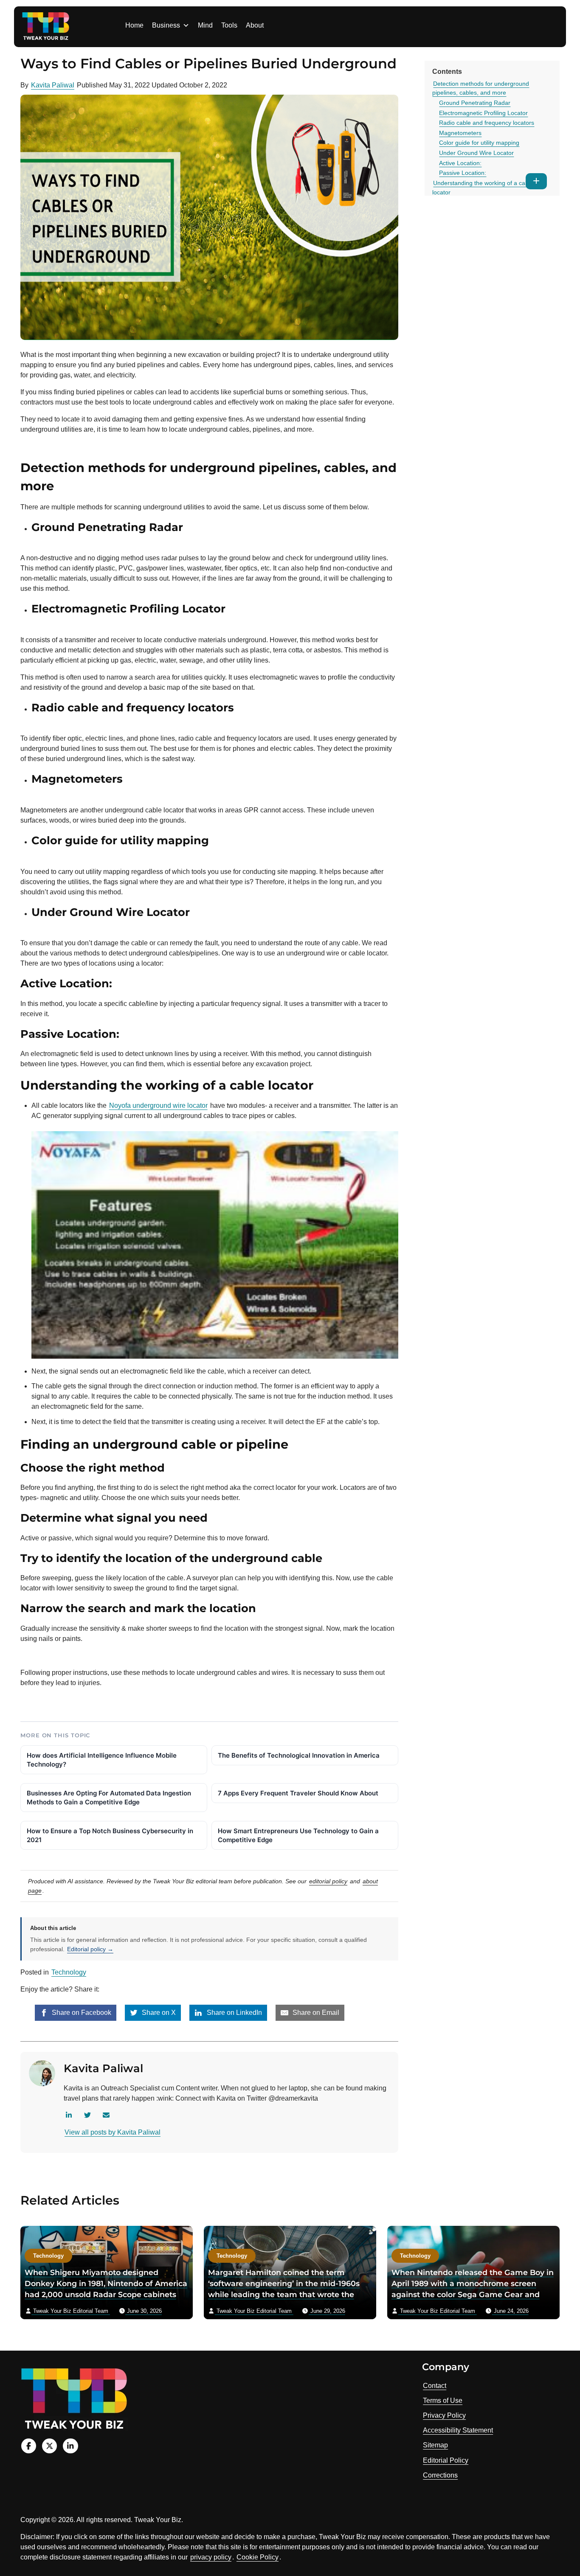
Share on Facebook (81, 2013)
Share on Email (315, 2013)
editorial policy (328, 1881)
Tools (229, 25)
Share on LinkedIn (234, 2013)
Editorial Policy (446, 2460)
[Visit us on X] (49, 2446)
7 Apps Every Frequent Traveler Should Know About (298, 1793)
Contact (435, 2386)
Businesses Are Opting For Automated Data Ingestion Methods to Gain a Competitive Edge (109, 1798)
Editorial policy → (90, 1949)
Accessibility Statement (458, 2430)
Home (134, 25)
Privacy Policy (444, 2415)
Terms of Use (443, 2400)
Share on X (158, 2013)
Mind (205, 25)
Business (166, 25)
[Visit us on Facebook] (29, 2446)
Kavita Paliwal (53, 85)
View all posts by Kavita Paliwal (113, 2132)
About (255, 25)
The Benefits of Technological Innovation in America (299, 1755)
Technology (69, 1972)
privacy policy (211, 2557)
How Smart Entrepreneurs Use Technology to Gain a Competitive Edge (298, 1835)
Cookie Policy (258, 2557)
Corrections (440, 2475)
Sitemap (435, 2445)
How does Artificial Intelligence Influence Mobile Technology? (102, 1760)
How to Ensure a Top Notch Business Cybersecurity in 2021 (110, 1835)
